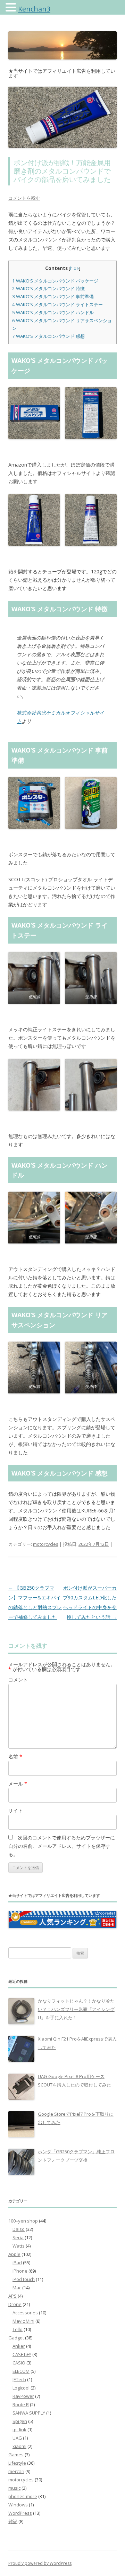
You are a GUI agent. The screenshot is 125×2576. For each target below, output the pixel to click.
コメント (18, 1680)
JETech (19, 2379)
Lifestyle (17, 2463)
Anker (19, 2346)
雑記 (13, 2521)
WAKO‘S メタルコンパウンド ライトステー (57, 304)
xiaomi (19, 2446)
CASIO (19, 2363)
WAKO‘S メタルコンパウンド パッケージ (55, 281)
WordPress (20, 2513)
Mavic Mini (23, 2321)
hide (74, 268)
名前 (15, 1756)
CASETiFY (22, 2354)
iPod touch (24, 2279)
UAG (17, 2438)
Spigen (20, 2421)
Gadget (16, 2338)
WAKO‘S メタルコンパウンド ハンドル (53, 312)
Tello (18, 2329)
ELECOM (21, 2371)
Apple (14, 2254)
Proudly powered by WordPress (40, 2563)
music (14, 2488)
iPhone (20, 2271)
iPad (17, 2263)
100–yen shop (23, 2221)
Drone (15, 2304)
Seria (18, 2237)
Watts (19, 2246)
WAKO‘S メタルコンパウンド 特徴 (48, 288)
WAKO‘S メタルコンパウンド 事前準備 (53, 296)
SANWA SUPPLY (29, 2413)
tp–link (19, 2430)
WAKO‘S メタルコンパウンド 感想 (48, 336)
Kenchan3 (34, 9)
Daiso (19, 2229)
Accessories (25, 2313)
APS (12, 2296)
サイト (16, 1810)
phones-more (23, 2496)
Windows (18, 2505)
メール (18, 1784)
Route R (21, 2404)
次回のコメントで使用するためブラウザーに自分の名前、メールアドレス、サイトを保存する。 (62, 1846)
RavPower (23, 2396)
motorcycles (46, 1544)
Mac (17, 2288)
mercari (16, 2471)
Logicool (21, 2388)
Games (16, 2455)
